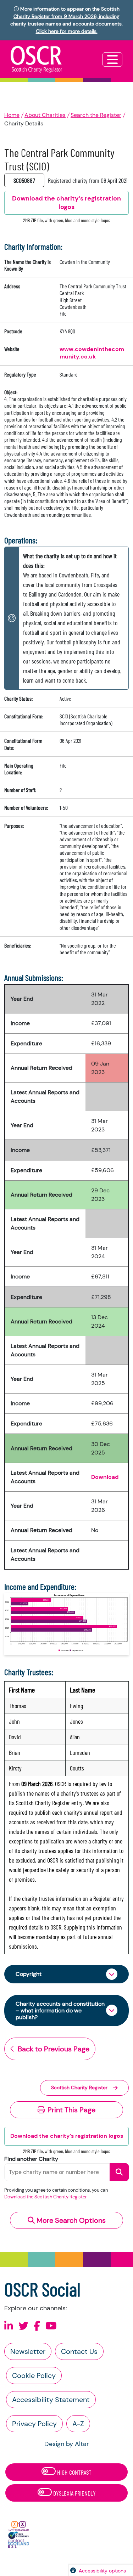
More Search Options (70, 2220)
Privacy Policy (34, 2424)
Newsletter (28, 2351)
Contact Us (79, 2351)
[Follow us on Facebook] (37, 2326)
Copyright (29, 1974)
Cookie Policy (34, 2376)
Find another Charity (31, 2159)
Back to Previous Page (54, 2049)
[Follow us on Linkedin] (9, 2326)
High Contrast (74, 2472)
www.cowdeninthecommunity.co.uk (92, 353)
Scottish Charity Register (79, 2088)
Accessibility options (102, 2571)
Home (12, 115)
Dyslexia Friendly (74, 2493)
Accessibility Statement (51, 2400)
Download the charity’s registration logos (67, 2136)
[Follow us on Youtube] (51, 2326)
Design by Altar (67, 2444)
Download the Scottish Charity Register (46, 2197)
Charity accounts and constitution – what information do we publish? (60, 2010)
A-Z (78, 2424)
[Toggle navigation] (112, 60)
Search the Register (96, 115)
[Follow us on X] (23, 2326)
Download (105, 1477)
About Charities (45, 115)
